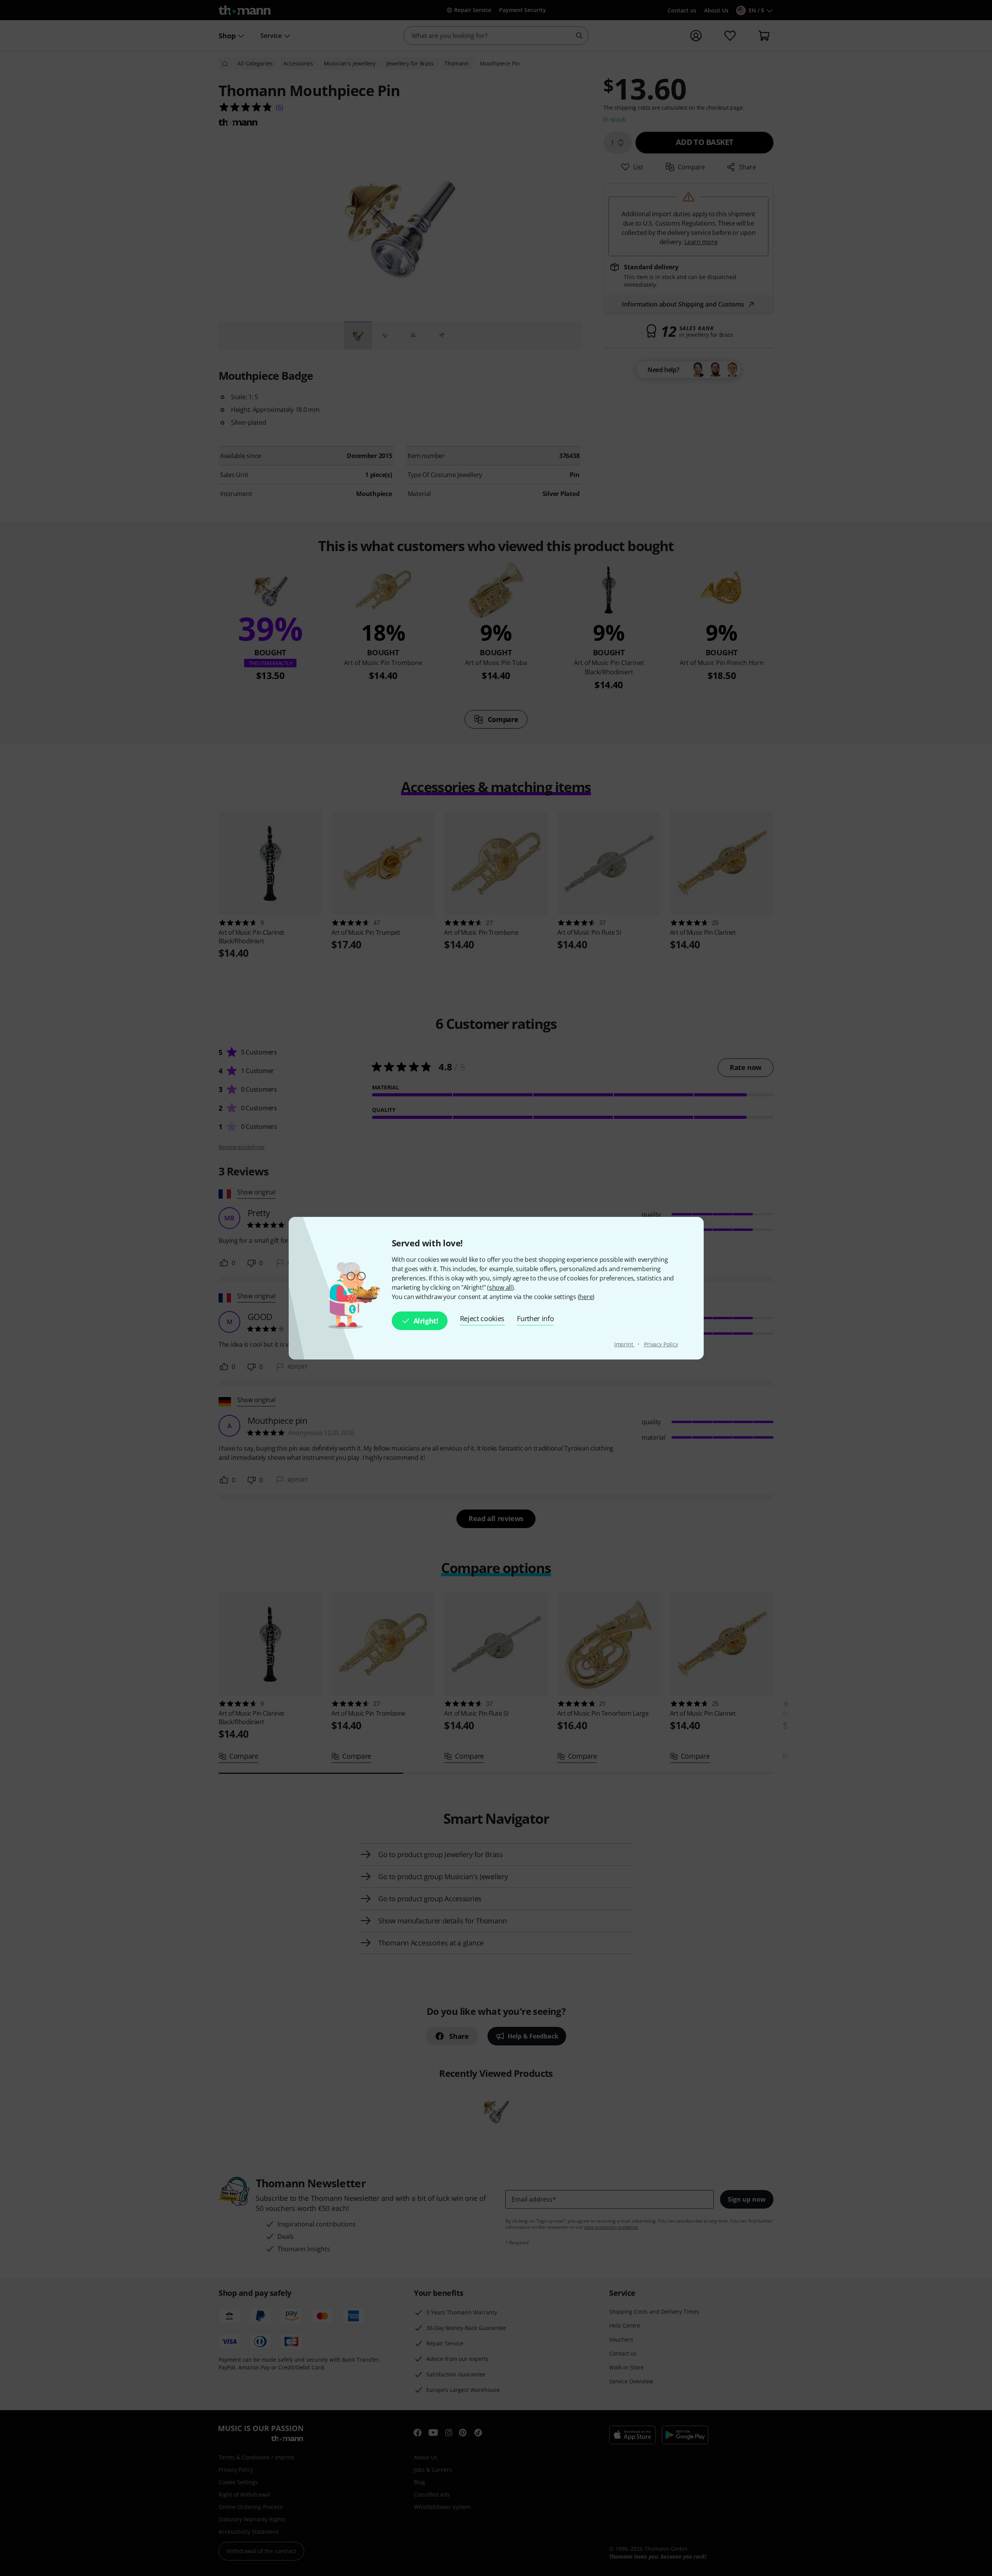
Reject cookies (482, 1318)
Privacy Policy (661, 1344)
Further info (535, 1318)
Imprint (624, 1344)
